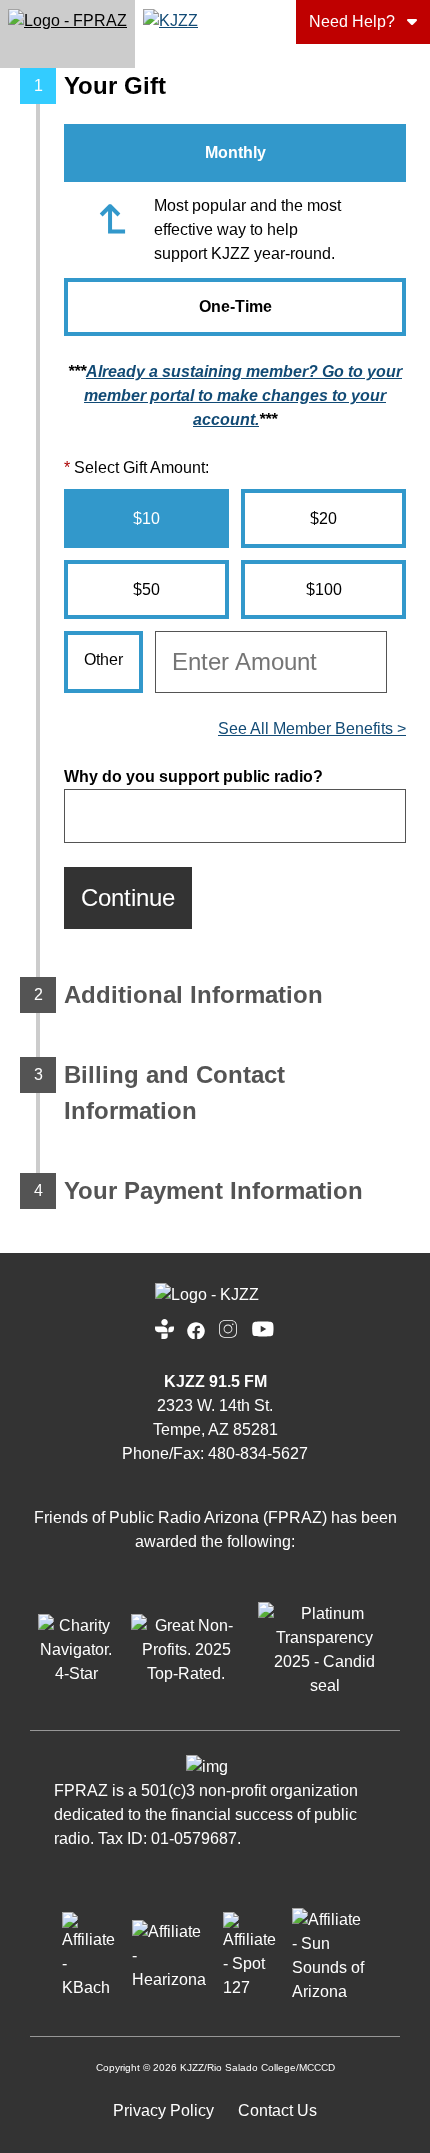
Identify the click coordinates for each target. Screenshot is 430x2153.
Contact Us (277, 2110)
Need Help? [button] (352, 21)
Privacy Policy (163, 2110)
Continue (128, 897)
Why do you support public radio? (193, 776)
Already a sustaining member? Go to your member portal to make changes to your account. (243, 395)
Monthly (235, 152)
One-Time (235, 306)
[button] (67, 34)
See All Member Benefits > (312, 728)
